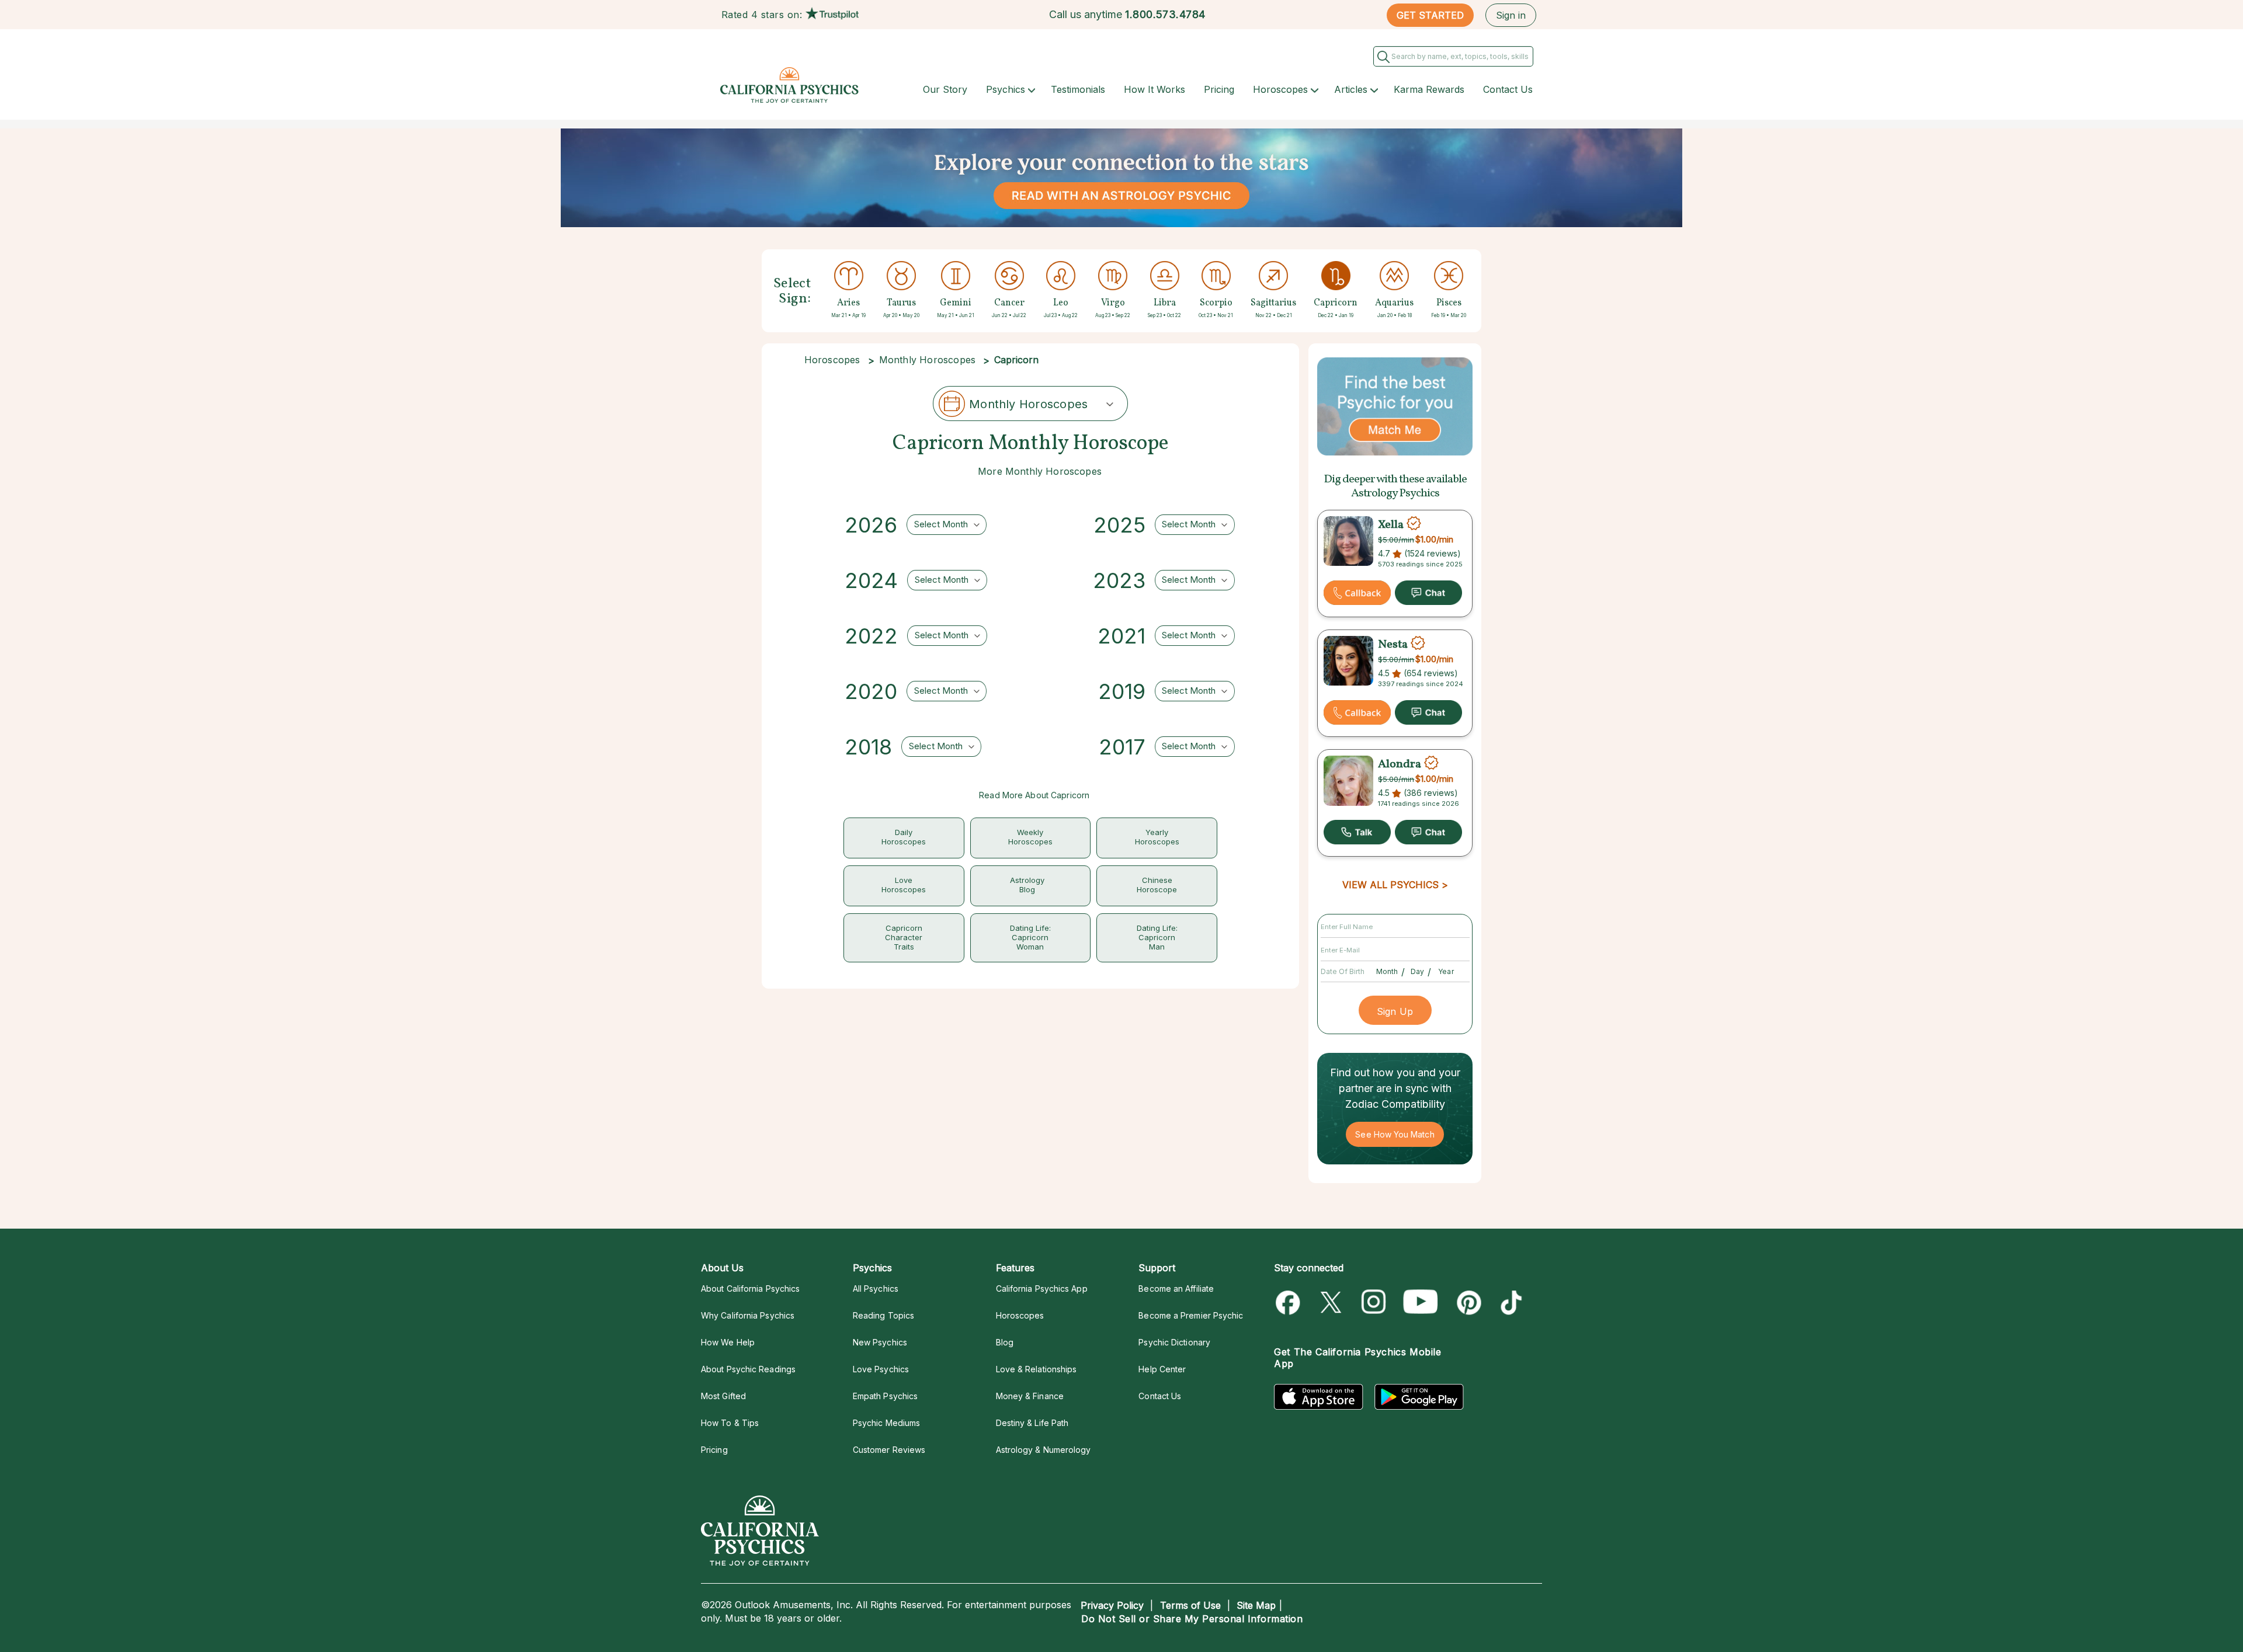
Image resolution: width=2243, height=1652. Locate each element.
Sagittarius (1273, 303)
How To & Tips (730, 1423)
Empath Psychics (885, 1396)
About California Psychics (750, 1288)
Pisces (1449, 303)
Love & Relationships (1037, 1369)
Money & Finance (1030, 1396)
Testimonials (1078, 89)
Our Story (945, 89)
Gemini (956, 303)
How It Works (1155, 89)
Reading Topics (883, 1315)
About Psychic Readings (748, 1369)
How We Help (728, 1342)
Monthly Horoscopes (928, 360)
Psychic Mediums (886, 1423)
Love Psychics (881, 1369)
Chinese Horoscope (1157, 885)
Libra (1165, 303)
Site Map (1256, 1605)
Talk (1357, 832)
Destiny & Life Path (1032, 1423)
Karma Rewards (1429, 89)
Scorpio (1216, 303)
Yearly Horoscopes (1157, 837)
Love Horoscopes (904, 885)
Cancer (1009, 303)
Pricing (1219, 89)
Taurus (901, 303)
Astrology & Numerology (1044, 1450)
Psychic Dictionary (1174, 1342)
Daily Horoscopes (904, 837)
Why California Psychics (748, 1315)
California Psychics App (1042, 1288)
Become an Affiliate (1176, 1288)
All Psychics (876, 1288)
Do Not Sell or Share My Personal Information (1192, 1619)
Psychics (1006, 89)
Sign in (1511, 15)
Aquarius (1394, 303)
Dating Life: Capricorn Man (1157, 937)
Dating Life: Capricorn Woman (1030, 937)
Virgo (1113, 303)
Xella (1391, 525)
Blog (1005, 1342)
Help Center (1162, 1369)
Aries (848, 303)
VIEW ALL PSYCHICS (1390, 885)
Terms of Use (1190, 1605)
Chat (1428, 593)
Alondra (1400, 764)
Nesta (1393, 645)
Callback (1357, 593)
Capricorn (1336, 303)
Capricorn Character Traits (904, 937)
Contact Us (1508, 89)
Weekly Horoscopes (1030, 837)
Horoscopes (1280, 89)
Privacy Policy (1112, 1605)
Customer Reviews (889, 1450)
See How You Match (1395, 1134)
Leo (1061, 303)
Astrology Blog (1027, 885)
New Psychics (880, 1342)
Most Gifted (723, 1396)
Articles (1351, 89)
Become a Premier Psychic (1191, 1315)
